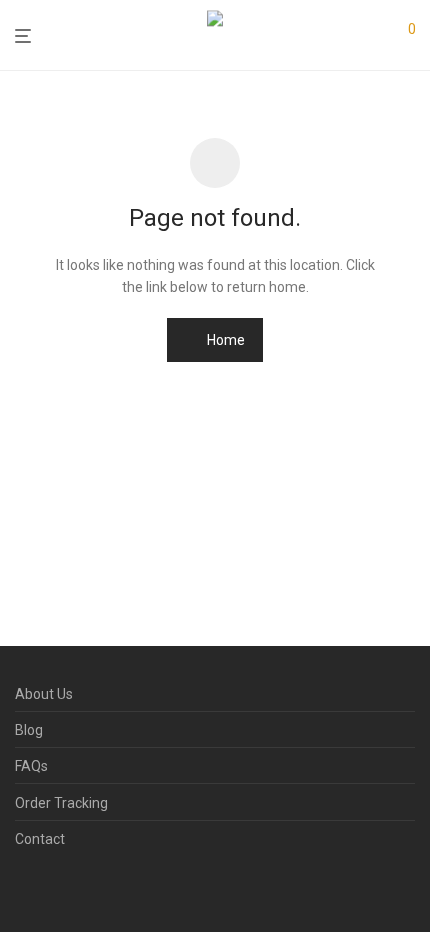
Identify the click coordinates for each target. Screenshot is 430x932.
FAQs (31, 766)
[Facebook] (22, 888)
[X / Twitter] (86, 888)
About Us (44, 694)
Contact (40, 839)
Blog (29, 730)
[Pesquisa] (370, 36)
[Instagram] (54, 888)
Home (224, 340)
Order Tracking (61, 803)
